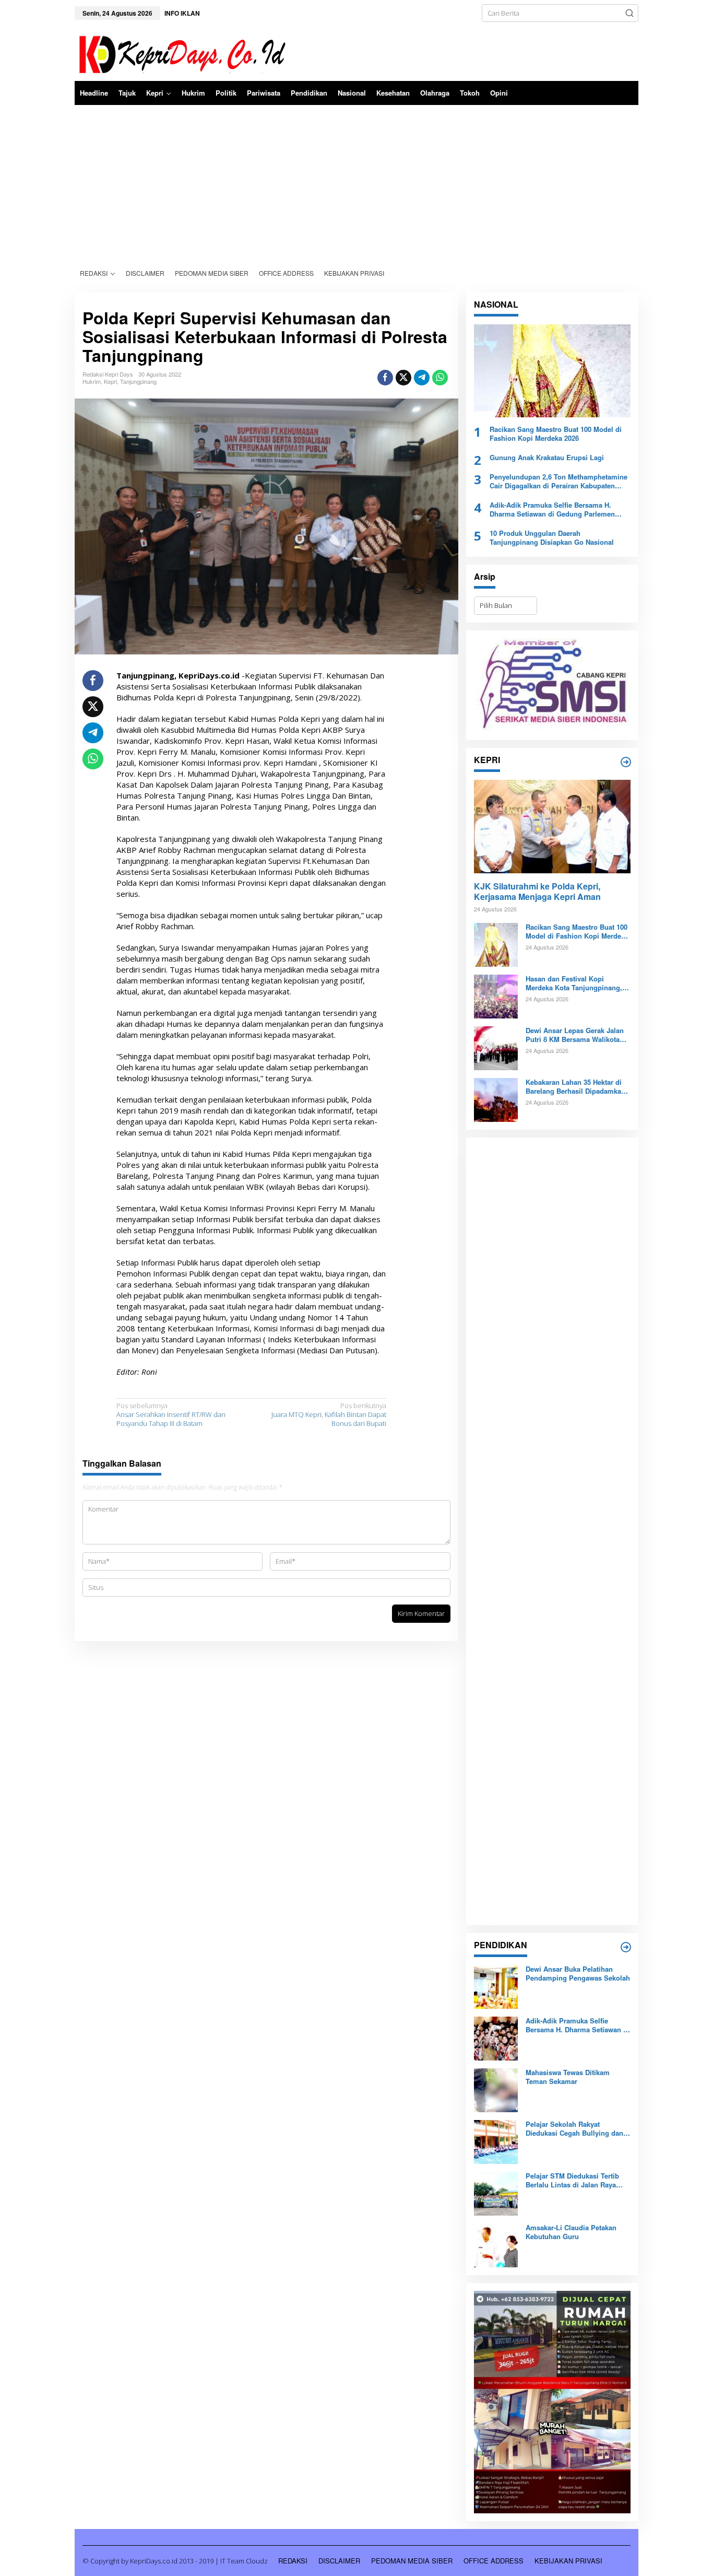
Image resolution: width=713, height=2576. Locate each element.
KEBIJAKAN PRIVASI (568, 2561)
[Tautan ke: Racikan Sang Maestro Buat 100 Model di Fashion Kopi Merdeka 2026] (552, 371)
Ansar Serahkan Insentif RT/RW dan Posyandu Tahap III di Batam (171, 1415)
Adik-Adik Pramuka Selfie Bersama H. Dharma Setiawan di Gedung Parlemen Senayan (552, 510)
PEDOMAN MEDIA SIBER (412, 2561)
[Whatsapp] (440, 378)
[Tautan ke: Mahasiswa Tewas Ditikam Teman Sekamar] (496, 2090)
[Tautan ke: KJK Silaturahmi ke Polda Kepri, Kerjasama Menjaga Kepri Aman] (552, 826)
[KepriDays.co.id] (180, 53)
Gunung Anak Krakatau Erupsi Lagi (547, 458)
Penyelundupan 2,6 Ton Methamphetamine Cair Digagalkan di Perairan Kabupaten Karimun (558, 482)
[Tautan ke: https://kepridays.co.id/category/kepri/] (626, 762)
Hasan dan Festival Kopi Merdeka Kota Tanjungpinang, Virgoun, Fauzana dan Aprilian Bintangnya (575, 983)
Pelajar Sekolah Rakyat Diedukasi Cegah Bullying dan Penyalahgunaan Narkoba (574, 2129)
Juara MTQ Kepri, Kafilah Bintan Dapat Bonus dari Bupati (329, 1415)
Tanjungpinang (138, 381)
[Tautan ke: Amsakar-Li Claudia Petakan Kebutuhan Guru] (496, 2245)
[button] (629, 13)
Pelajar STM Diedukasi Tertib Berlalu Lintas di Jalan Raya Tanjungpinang (572, 2181)
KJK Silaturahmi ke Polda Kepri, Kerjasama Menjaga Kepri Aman (537, 892)
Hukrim (92, 381)
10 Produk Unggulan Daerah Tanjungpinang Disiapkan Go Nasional (552, 538)
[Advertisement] (356, 183)
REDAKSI (293, 2561)
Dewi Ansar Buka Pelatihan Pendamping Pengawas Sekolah (578, 1974)
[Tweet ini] (403, 378)
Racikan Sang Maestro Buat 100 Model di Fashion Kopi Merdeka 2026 (556, 434)
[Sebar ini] (385, 378)
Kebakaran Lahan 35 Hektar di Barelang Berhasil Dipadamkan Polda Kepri (575, 1087)
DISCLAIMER (339, 2561)
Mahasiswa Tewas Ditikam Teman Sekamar (568, 2077)
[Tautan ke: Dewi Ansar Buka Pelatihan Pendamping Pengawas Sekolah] (496, 1986)
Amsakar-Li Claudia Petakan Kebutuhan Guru (571, 2232)
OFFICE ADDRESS (494, 2561)
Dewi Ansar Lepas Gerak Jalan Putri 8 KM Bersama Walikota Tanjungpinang (575, 1035)
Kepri (110, 381)
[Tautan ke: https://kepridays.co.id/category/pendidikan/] (626, 1947)
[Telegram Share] (422, 378)
